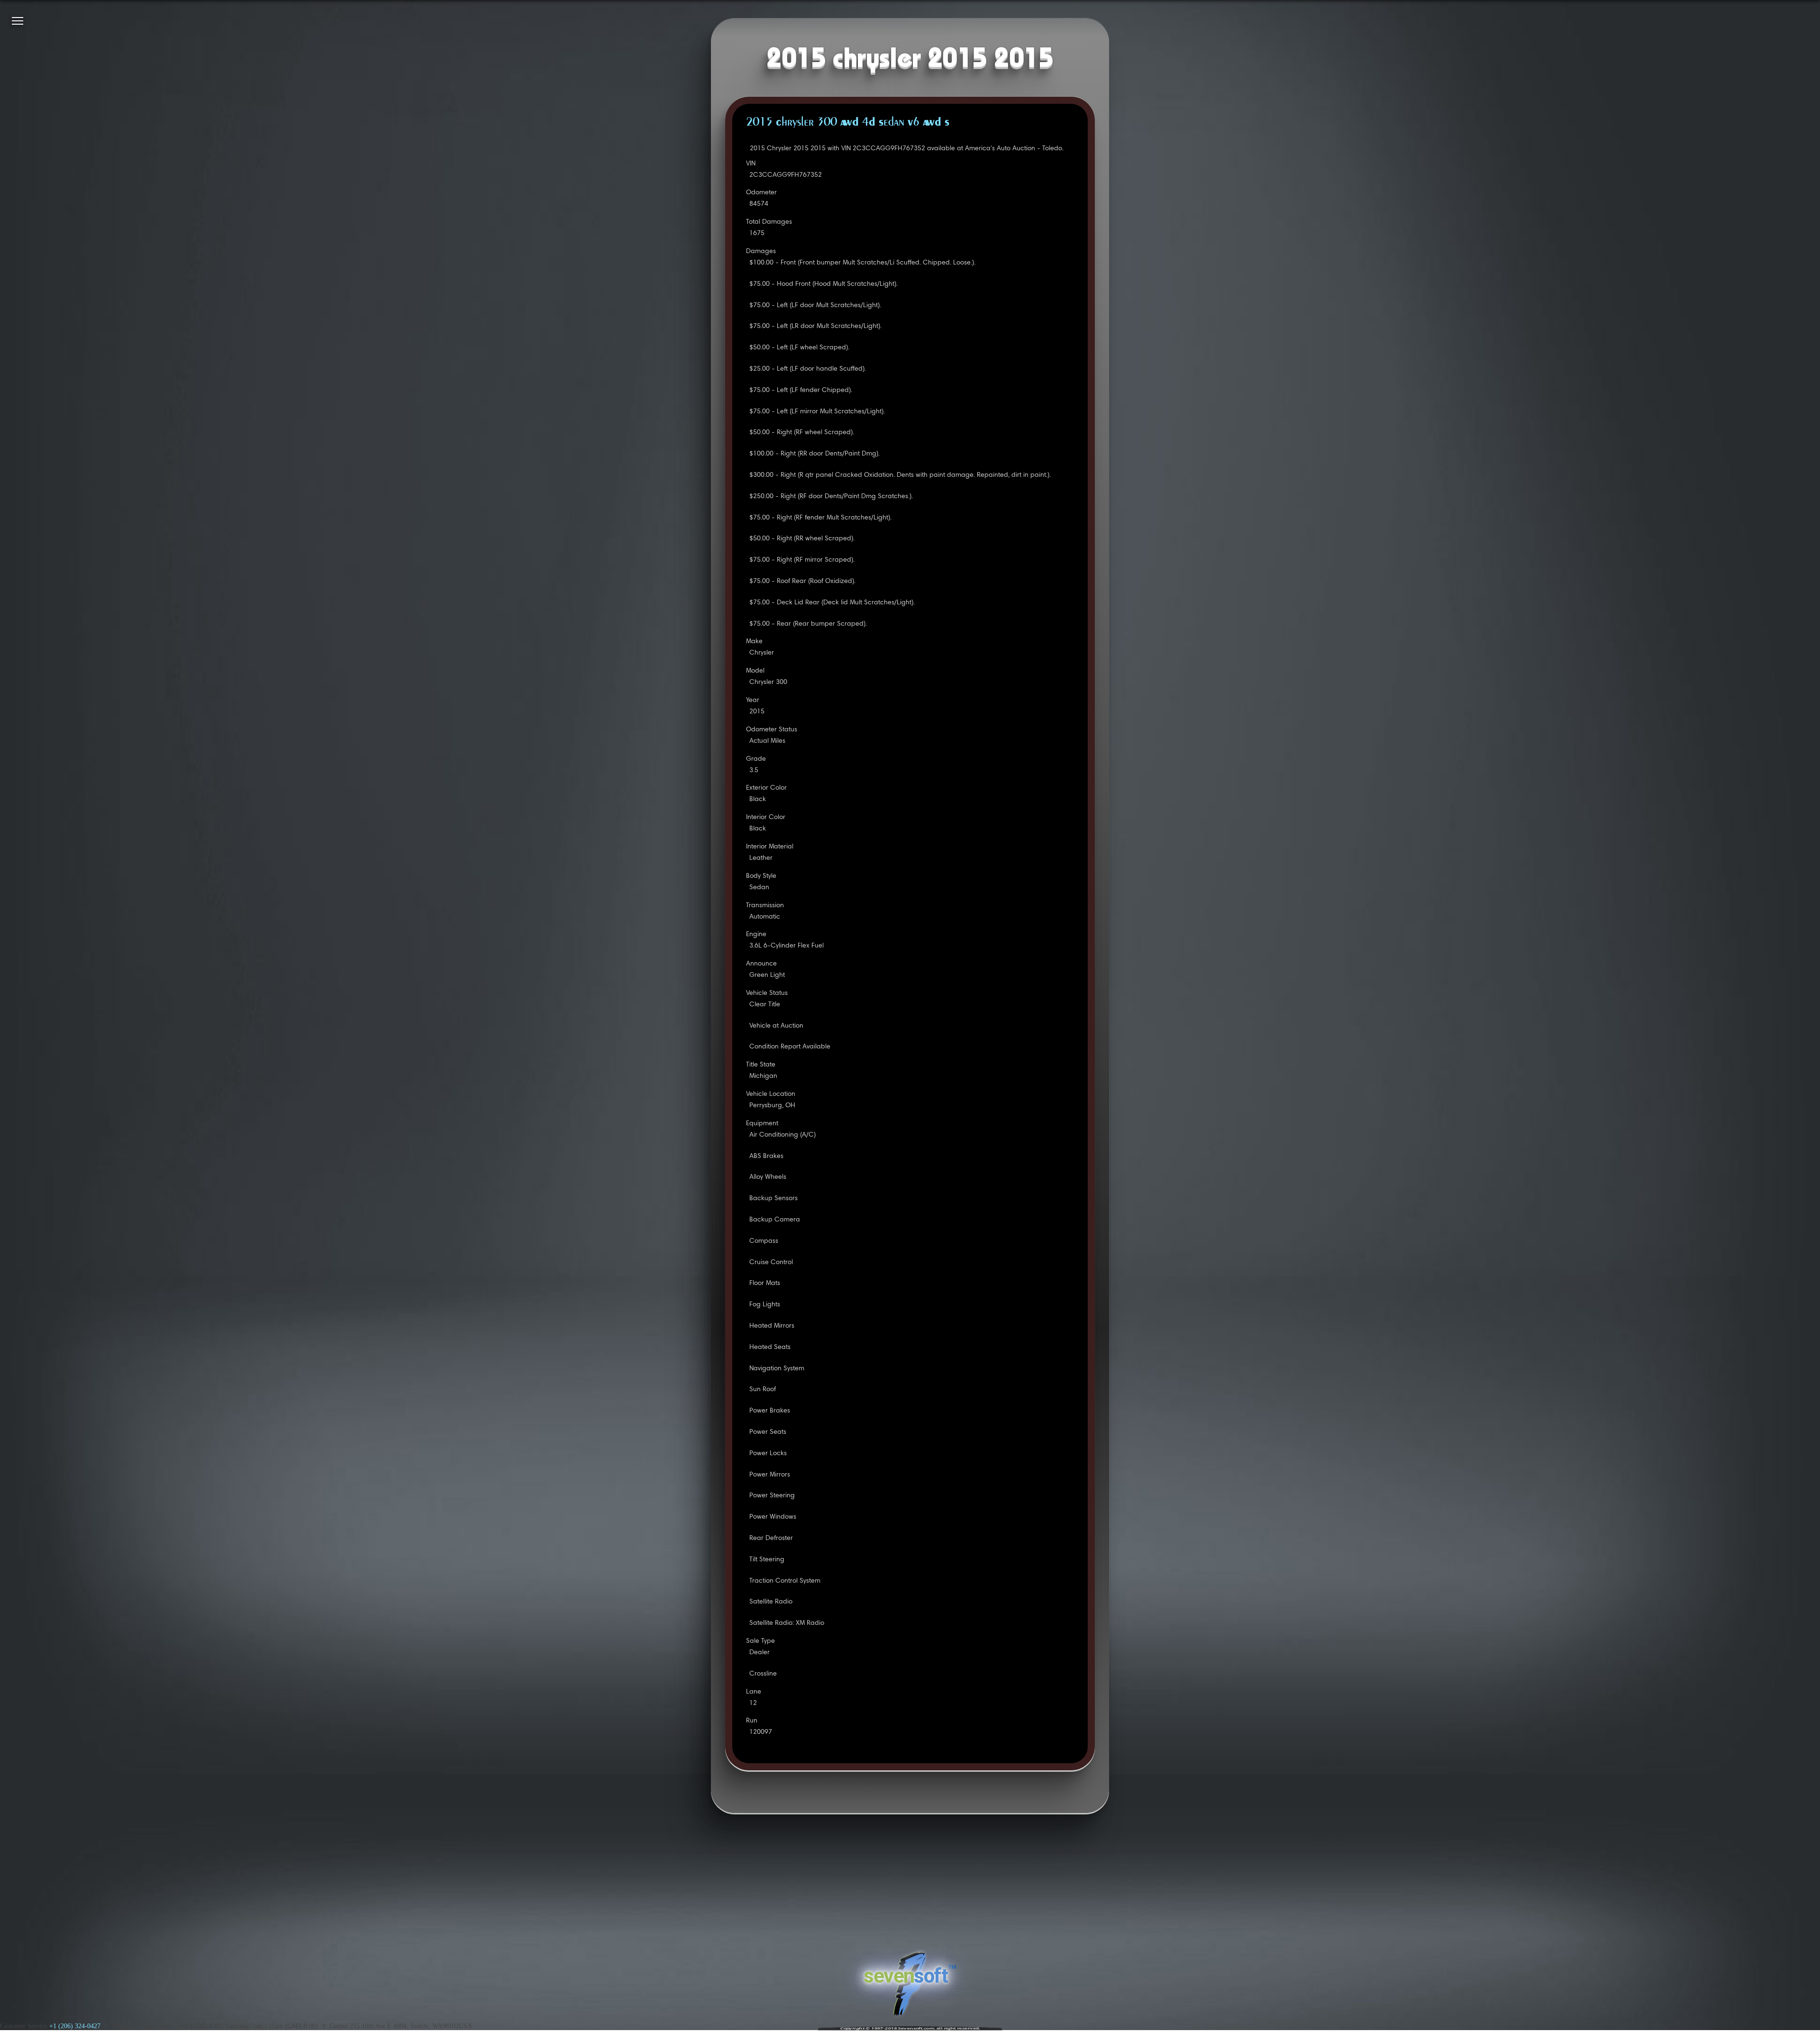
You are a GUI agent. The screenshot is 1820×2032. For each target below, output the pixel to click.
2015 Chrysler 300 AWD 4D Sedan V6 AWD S (848, 123)
